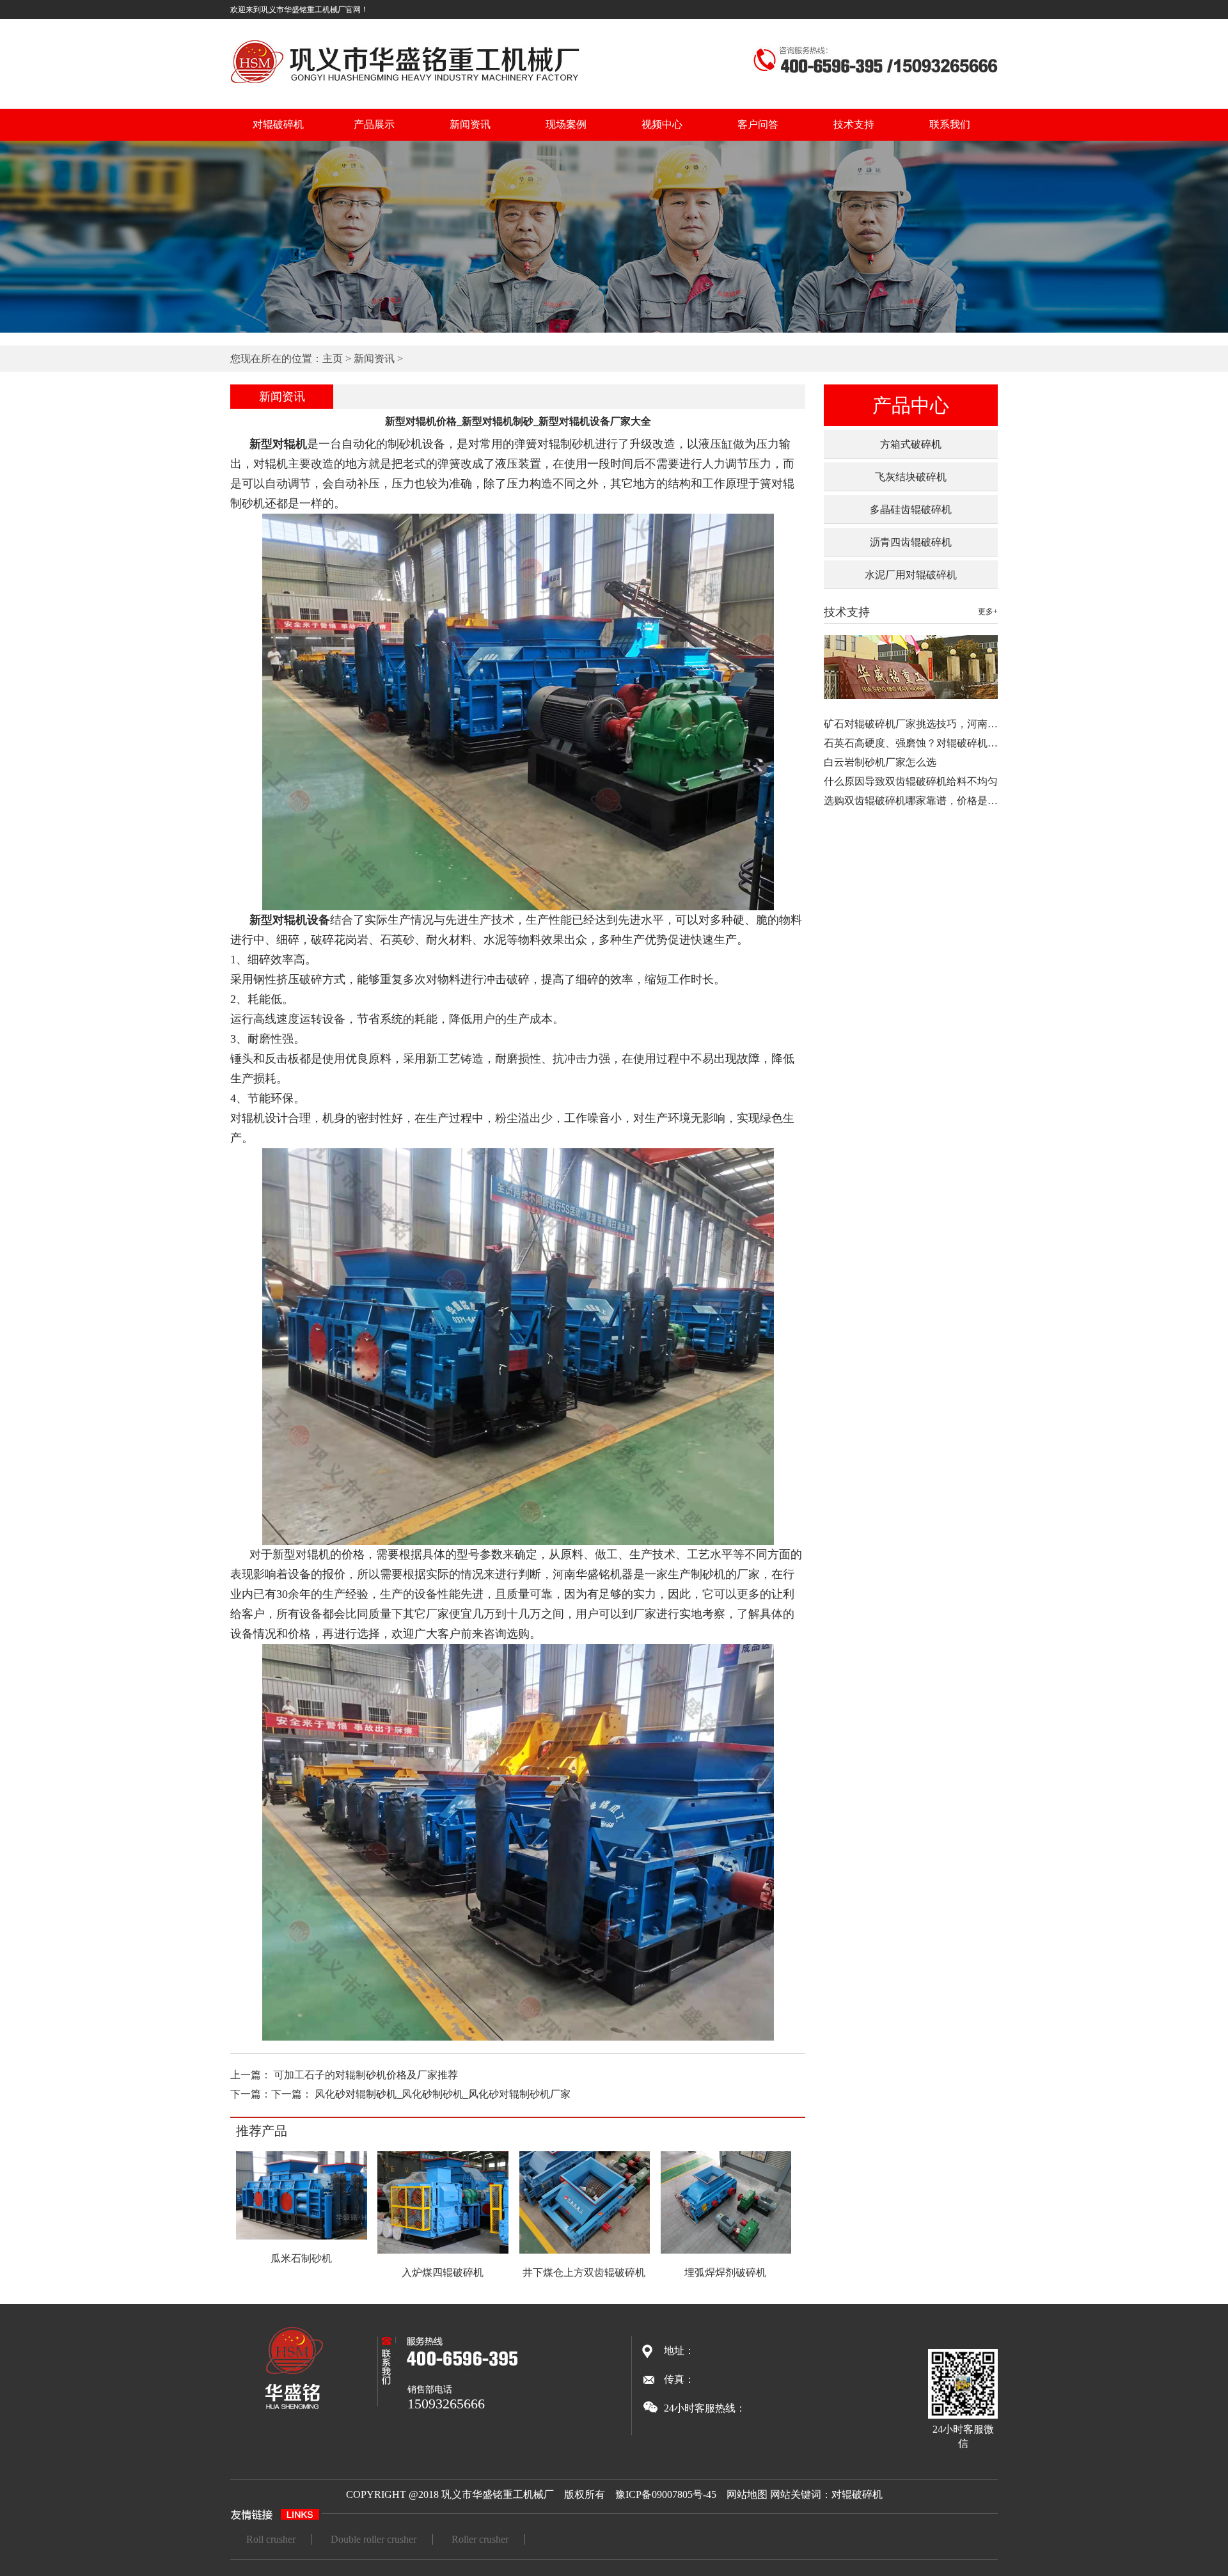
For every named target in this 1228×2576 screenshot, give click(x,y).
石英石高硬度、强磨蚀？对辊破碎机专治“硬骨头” (936, 743)
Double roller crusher (374, 2539)
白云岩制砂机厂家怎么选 (880, 762)
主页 (333, 359)
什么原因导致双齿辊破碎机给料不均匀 (911, 781)
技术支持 (854, 124)
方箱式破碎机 (911, 444)
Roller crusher (480, 2539)
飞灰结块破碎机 (911, 477)
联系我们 (950, 124)
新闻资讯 (470, 124)
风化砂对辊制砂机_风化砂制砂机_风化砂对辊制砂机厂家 (443, 2094)
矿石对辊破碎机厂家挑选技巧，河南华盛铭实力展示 (941, 724)
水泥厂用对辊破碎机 (911, 575)
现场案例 (566, 124)
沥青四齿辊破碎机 (911, 542)
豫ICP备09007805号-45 (666, 2494)
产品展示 (374, 124)
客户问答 (758, 124)
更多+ (988, 612)
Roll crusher (271, 2539)
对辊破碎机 (278, 124)
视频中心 (662, 124)
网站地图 (747, 2494)
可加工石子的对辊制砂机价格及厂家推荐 (366, 2075)
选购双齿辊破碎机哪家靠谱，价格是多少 (916, 801)
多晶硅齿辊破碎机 (911, 510)
